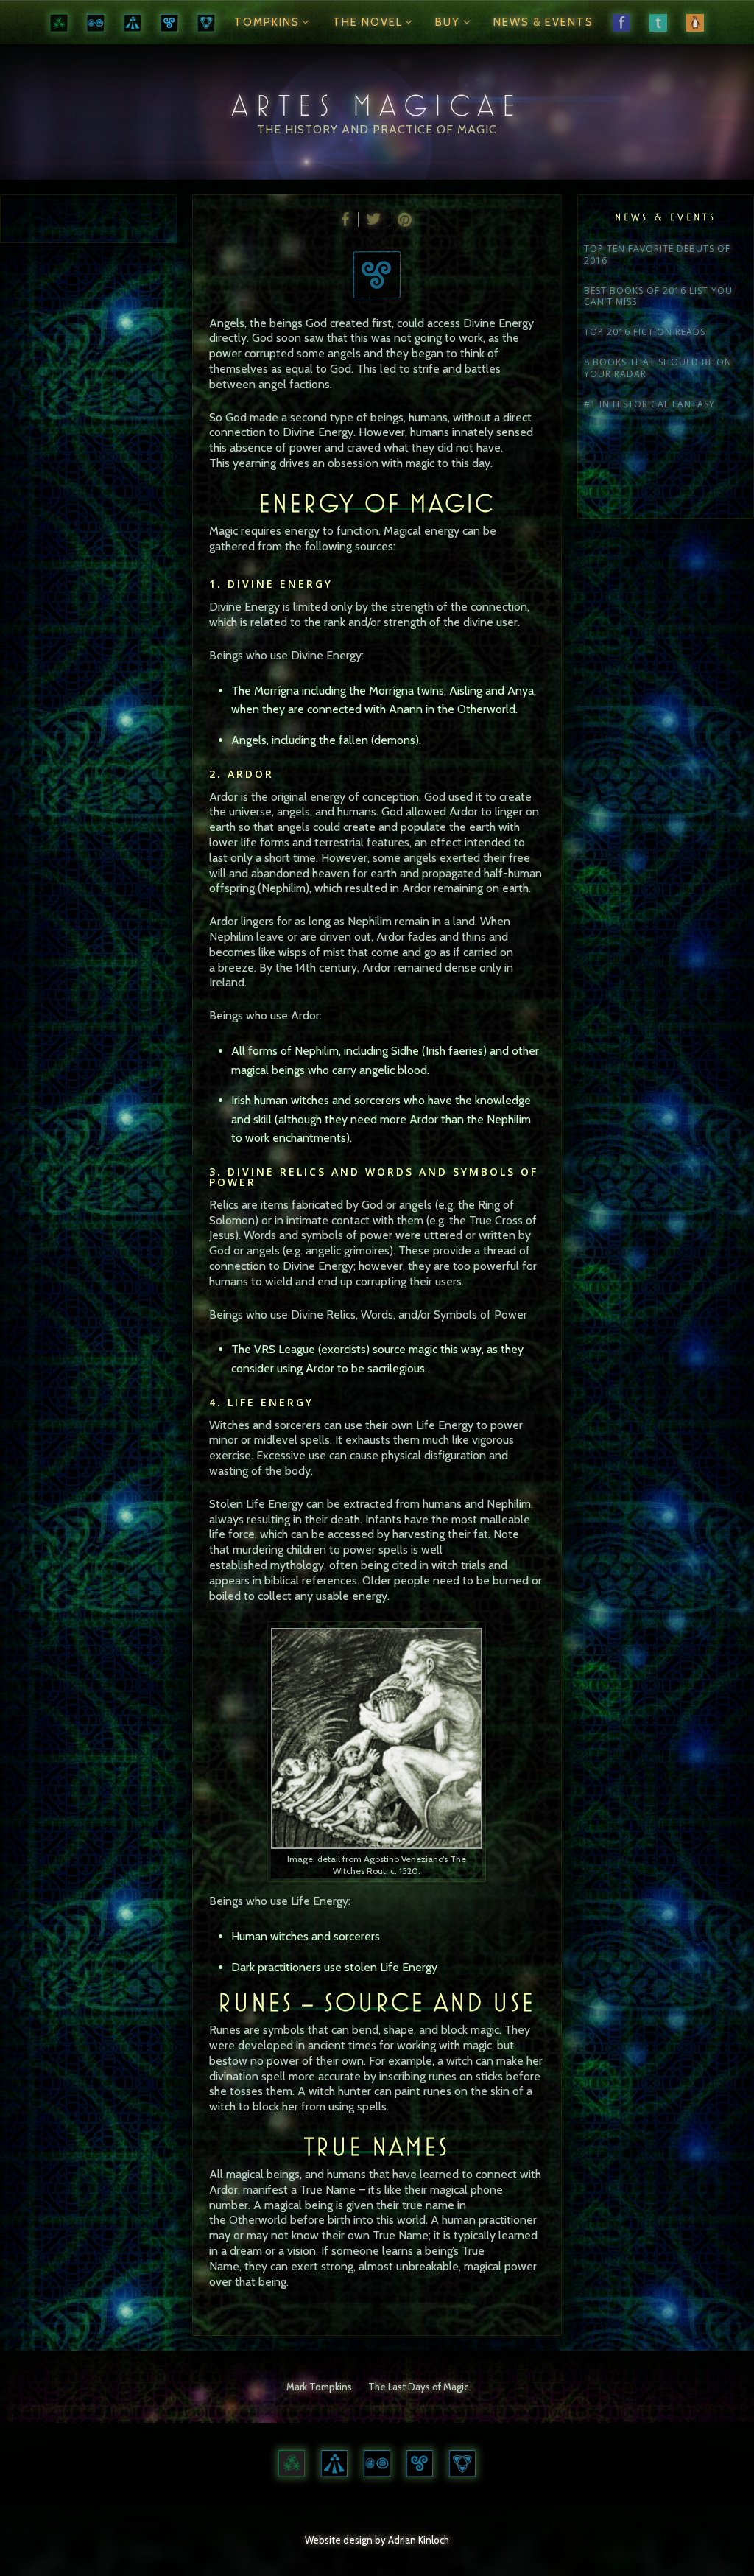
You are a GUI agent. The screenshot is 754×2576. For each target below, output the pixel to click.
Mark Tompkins (319, 2387)
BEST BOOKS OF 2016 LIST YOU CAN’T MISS (658, 297)
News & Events (543, 22)
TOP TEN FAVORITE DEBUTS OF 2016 (657, 255)
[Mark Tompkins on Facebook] (621, 22)
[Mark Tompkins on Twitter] (658, 22)
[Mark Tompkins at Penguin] (695, 22)
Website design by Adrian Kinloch (377, 2540)
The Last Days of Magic (418, 2387)
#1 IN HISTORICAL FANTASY (649, 404)
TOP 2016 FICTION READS (645, 332)
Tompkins (267, 22)
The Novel (368, 22)
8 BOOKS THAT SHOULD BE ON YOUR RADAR (658, 368)
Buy (448, 22)
